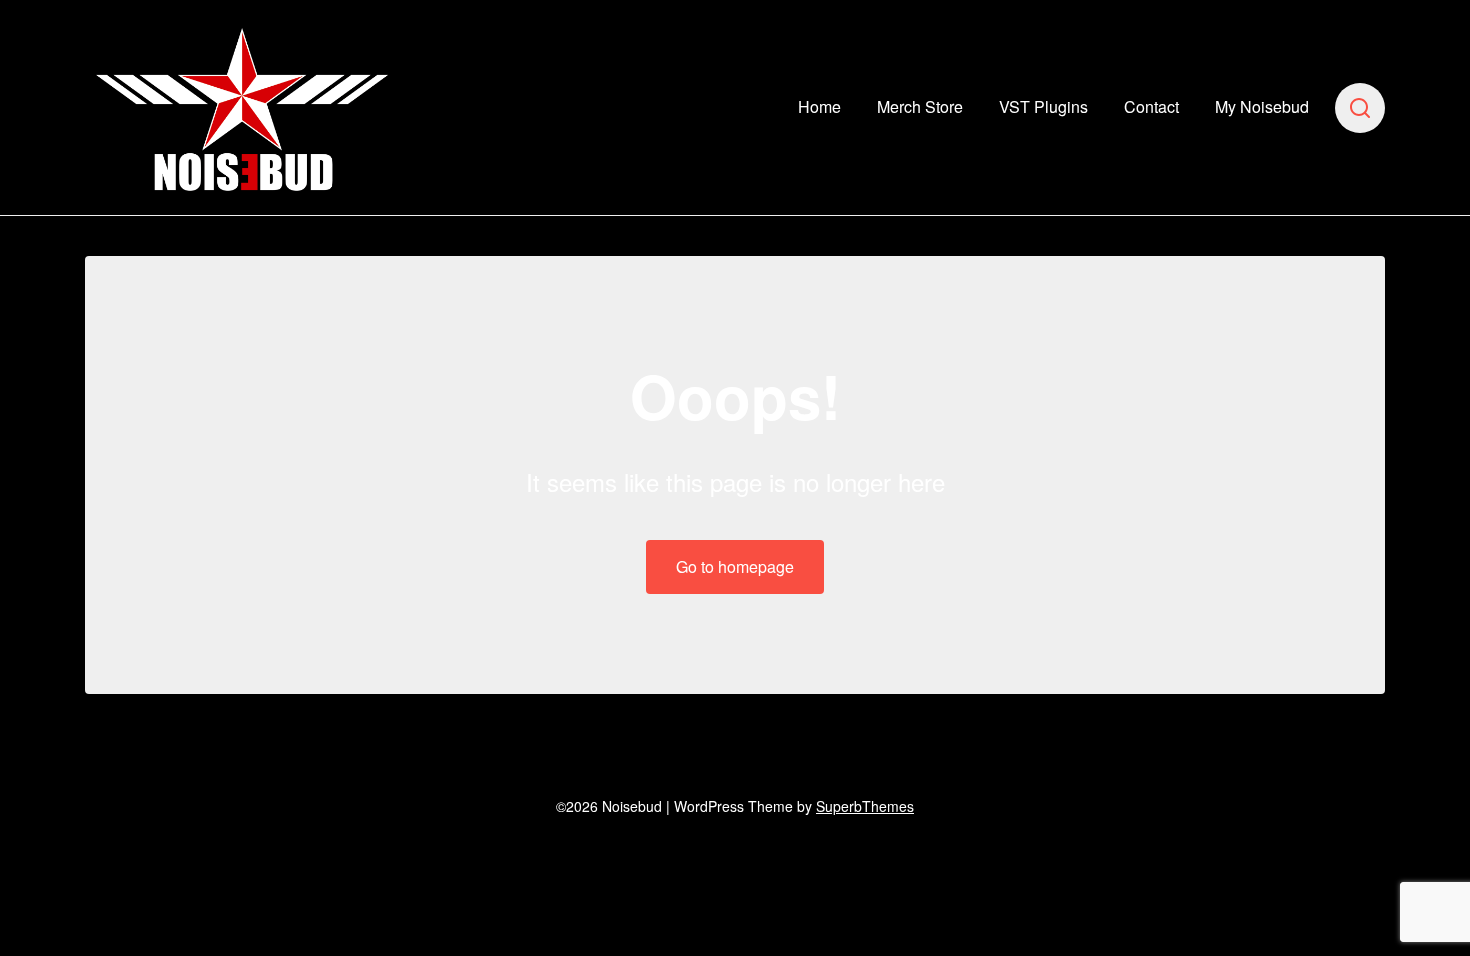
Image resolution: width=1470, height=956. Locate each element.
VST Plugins (1043, 106)
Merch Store (920, 106)
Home (819, 106)
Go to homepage (735, 566)
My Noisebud (1262, 106)
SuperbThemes (865, 806)
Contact (1151, 106)
